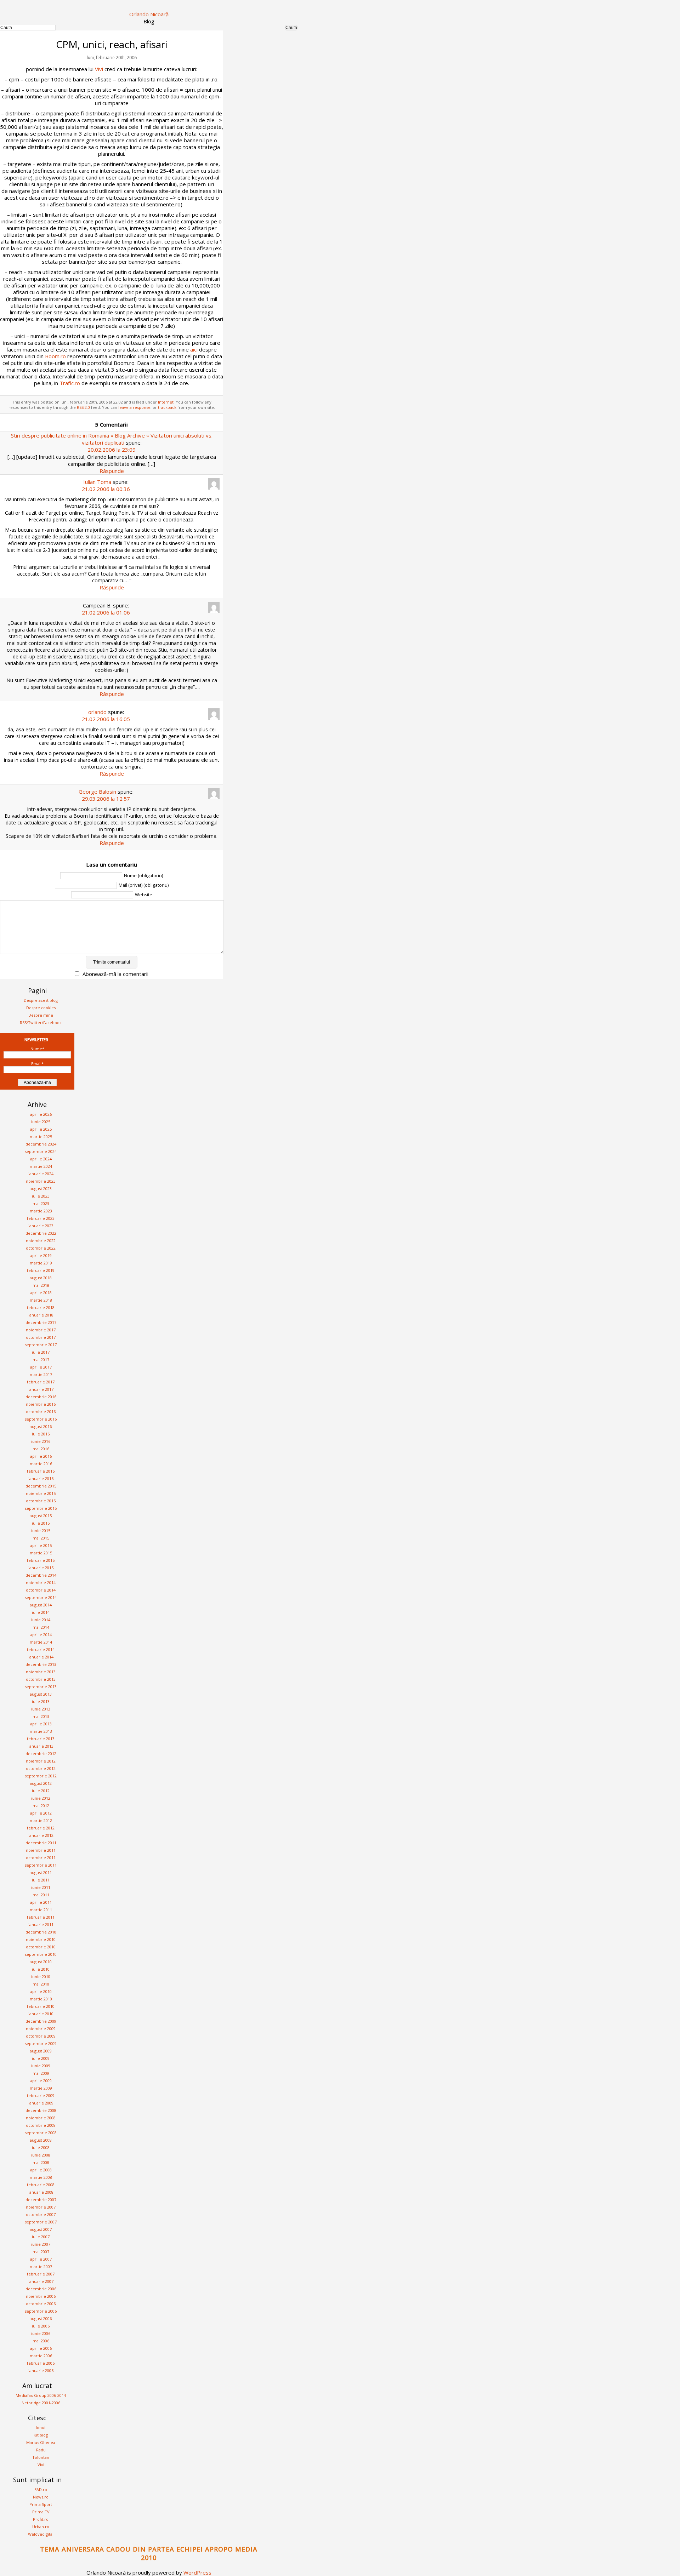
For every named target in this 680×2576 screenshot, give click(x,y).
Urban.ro (41, 2527)
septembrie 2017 (41, 1345)
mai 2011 (41, 1895)
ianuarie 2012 (41, 1835)
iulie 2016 (41, 1434)
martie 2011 (41, 1910)
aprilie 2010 (41, 1991)
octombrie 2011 (41, 1858)
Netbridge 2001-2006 (41, 2403)
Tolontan (41, 2457)
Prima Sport (41, 2504)
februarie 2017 (41, 1382)
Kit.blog (41, 2435)
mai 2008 (41, 2162)
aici (194, 349)
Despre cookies (41, 1008)
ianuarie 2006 (41, 2371)
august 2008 (41, 2140)
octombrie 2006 (41, 2304)
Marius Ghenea (41, 2442)
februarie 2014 (41, 1649)
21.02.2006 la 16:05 (106, 719)
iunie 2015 (41, 1530)
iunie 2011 (41, 1887)
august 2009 (41, 2051)
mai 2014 (41, 1627)
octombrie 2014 (41, 1590)
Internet (166, 402)
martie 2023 (41, 1211)
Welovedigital (41, 2534)
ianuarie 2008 (41, 2192)
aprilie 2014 (41, 1635)
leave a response (134, 407)
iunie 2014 (41, 1620)
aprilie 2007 (41, 2259)
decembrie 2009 (41, 2021)
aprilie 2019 (41, 1255)
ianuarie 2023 (41, 1226)
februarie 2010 (41, 2006)
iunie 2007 (41, 2244)
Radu (41, 2450)
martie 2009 (41, 2088)
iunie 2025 (41, 1122)
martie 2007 (41, 2266)
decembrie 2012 (41, 1753)
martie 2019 (41, 1263)
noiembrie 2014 (41, 1583)
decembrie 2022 (41, 1233)
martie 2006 (41, 2356)
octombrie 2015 (41, 1501)
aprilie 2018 (41, 1293)
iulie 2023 (41, 1196)
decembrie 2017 (41, 1322)
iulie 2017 (41, 1352)
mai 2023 (41, 1203)
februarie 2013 (41, 1739)
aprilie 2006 (41, 2348)
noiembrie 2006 (41, 2296)
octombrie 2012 (41, 1768)
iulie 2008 (41, 2147)
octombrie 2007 (41, 2214)
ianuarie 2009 (41, 2103)
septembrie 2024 (41, 1151)
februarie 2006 (41, 2363)
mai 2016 (41, 1449)
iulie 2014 (41, 1612)
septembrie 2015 (41, 1508)
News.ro (41, 2497)
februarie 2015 (41, 1560)
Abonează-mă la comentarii (115, 974)
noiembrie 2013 (41, 1672)
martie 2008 (41, 2177)
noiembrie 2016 (41, 1404)
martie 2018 (41, 1300)
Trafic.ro (70, 383)
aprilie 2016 (41, 1456)
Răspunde (112, 471)
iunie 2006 (41, 2333)
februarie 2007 (41, 2274)
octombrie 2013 (41, 1679)
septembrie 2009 (41, 2043)
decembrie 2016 (41, 1397)
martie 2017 (41, 1374)
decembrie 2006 (41, 2289)
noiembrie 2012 (41, 1761)
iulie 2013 (41, 1701)
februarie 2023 (41, 1218)
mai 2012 (41, 1806)
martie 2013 (41, 1731)
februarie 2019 (41, 1270)
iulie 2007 (41, 2237)
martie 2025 (41, 1136)
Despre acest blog (41, 1000)
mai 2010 (41, 1984)
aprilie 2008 (41, 2170)
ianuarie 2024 (41, 1174)
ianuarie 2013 (41, 1746)
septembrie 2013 (41, 1687)
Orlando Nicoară (149, 14)
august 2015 (41, 1516)
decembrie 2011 (41, 1843)
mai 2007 (41, 2252)
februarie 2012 (41, 1828)
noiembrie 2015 (41, 1493)
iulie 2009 (41, 2058)
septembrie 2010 (41, 1954)
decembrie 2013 (41, 1664)
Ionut (41, 2428)
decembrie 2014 (41, 1575)
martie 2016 (41, 1464)
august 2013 (41, 1694)
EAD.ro (41, 2489)
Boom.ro (55, 356)
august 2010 (41, 1962)
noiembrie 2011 (41, 1850)
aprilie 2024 (41, 1159)
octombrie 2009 (41, 2036)
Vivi (99, 69)
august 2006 (41, 2318)
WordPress (197, 2572)
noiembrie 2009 (41, 2029)
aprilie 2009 (41, 2081)
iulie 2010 (41, 1969)
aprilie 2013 (41, 1724)
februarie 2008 (41, 2185)
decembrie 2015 (41, 1486)
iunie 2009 (41, 2066)
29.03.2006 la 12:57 (106, 799)
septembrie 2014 (41, 1597)
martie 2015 (41, 1553)
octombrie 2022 (41, 1248)
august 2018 (41, 1278)
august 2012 (41, 1783)
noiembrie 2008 (41, 2118)
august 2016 (41, 1426)
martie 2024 (41, 1166)
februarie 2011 (41, 1917)
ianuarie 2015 (41, 1568)
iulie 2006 (41, 2326)
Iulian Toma (97, 482)
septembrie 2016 (41, 1419)
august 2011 (41, 1872)
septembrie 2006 (41, 2311)
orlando (97, 712)
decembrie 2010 (41, 1932)
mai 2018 (41, 1285)
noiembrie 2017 (41, 1330)
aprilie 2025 (41, 1129)
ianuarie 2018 (41, 1315)
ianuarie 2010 (41, 2014)
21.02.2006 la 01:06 (106, 612)
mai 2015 (41, 1538)
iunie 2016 (41, 1441)
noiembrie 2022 (41, 1241)
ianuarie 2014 (41, 1657)
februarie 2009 (41, 2095)
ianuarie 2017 (41, 1389)
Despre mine (41, 1015)
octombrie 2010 (41, 1947)
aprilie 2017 (41, 1367)
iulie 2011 (41, 1880)
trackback (167, 407)
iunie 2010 (41, 1977)
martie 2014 (41, 1642)
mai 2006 (41, 2341)
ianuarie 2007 (41, 2281)
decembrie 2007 (41, 2200)
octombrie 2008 (41, 2125)
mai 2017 (41, 1360)
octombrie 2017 (41, 1337)
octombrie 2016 (41, 1412)
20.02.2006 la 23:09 (112, 450)
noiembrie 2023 (41, 1181)
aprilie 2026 (41, 1114)
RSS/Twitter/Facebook (41, 1023)
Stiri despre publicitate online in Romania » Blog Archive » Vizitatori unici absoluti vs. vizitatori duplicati (112, 439)
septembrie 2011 (41, 1865)
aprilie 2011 (41, 1902)
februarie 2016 (41, 1471)
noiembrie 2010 (41, 1939)
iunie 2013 (41, 1709)
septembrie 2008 (41, 2133)
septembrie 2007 (41, 2222)
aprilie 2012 (41, 1813)
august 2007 (41, 2229)
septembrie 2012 (41, 1776)
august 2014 (41, 1605)
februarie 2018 (41, 1307)
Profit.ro (41, 2519)
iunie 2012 (41, 1798)
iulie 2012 (41, 1791)
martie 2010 (41, 1999)
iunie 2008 (41, 2155)
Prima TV (41, 2512)
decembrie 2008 (41, 2110)
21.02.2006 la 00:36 (106, 489)
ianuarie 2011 (41, 1924)
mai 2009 (41, 2073)
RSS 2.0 (83, 407)
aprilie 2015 (41, 1545)
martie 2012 (41, 1820)
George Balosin (97, 792)
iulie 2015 (41, 1523)
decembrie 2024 (41, 1144)
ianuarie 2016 (41, 1478)
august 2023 (41, 1189)
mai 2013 (41, 1716)
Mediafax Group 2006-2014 (41, 2395)
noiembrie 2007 (41, 2207)
